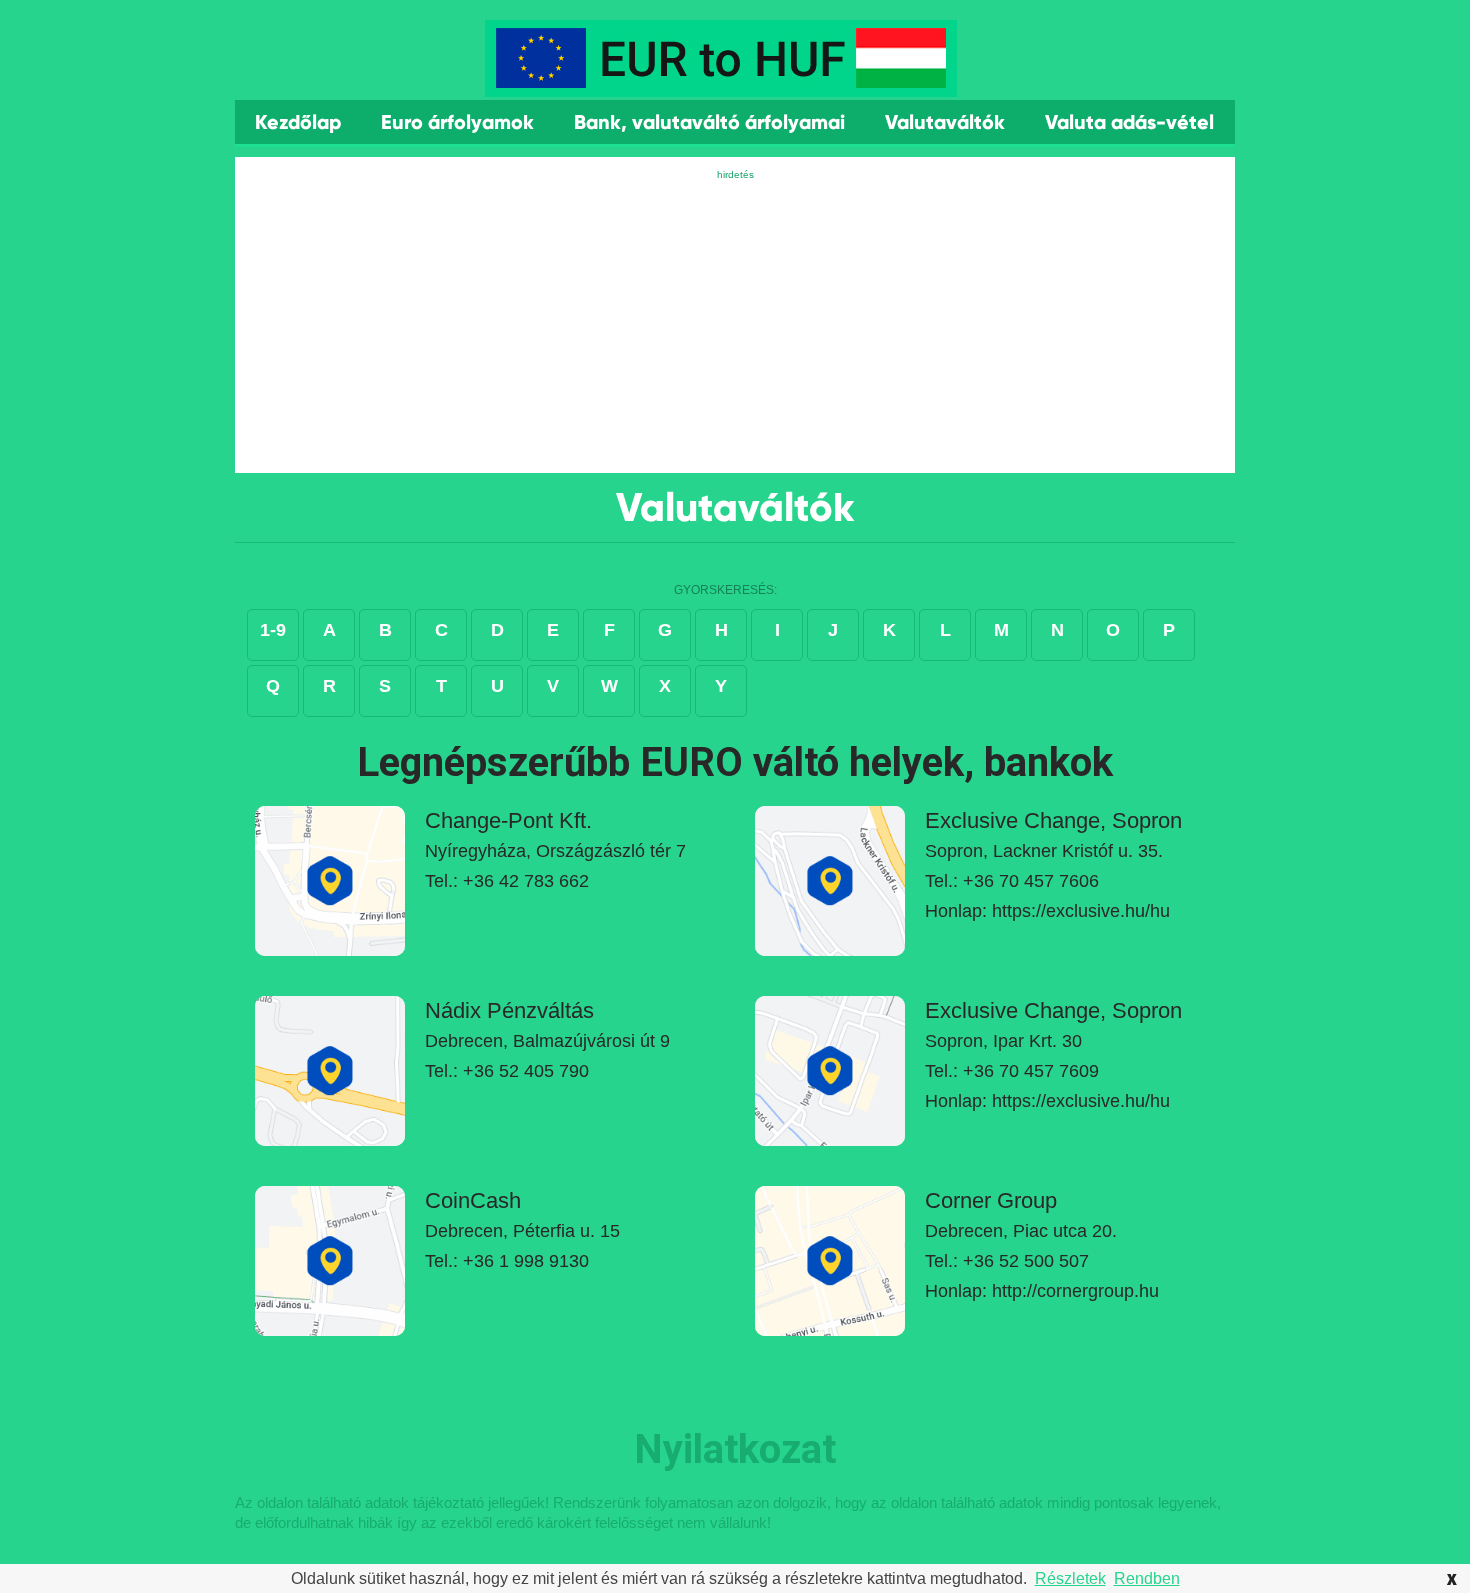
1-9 (273, 630)
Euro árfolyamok (457, 122)
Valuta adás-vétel (1129, 122)
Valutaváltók (945, 122)
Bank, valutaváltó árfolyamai (709, 122)
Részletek (1070, 1578)
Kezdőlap (298, 122)
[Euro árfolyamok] (721, 80)
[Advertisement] (735, 323)
